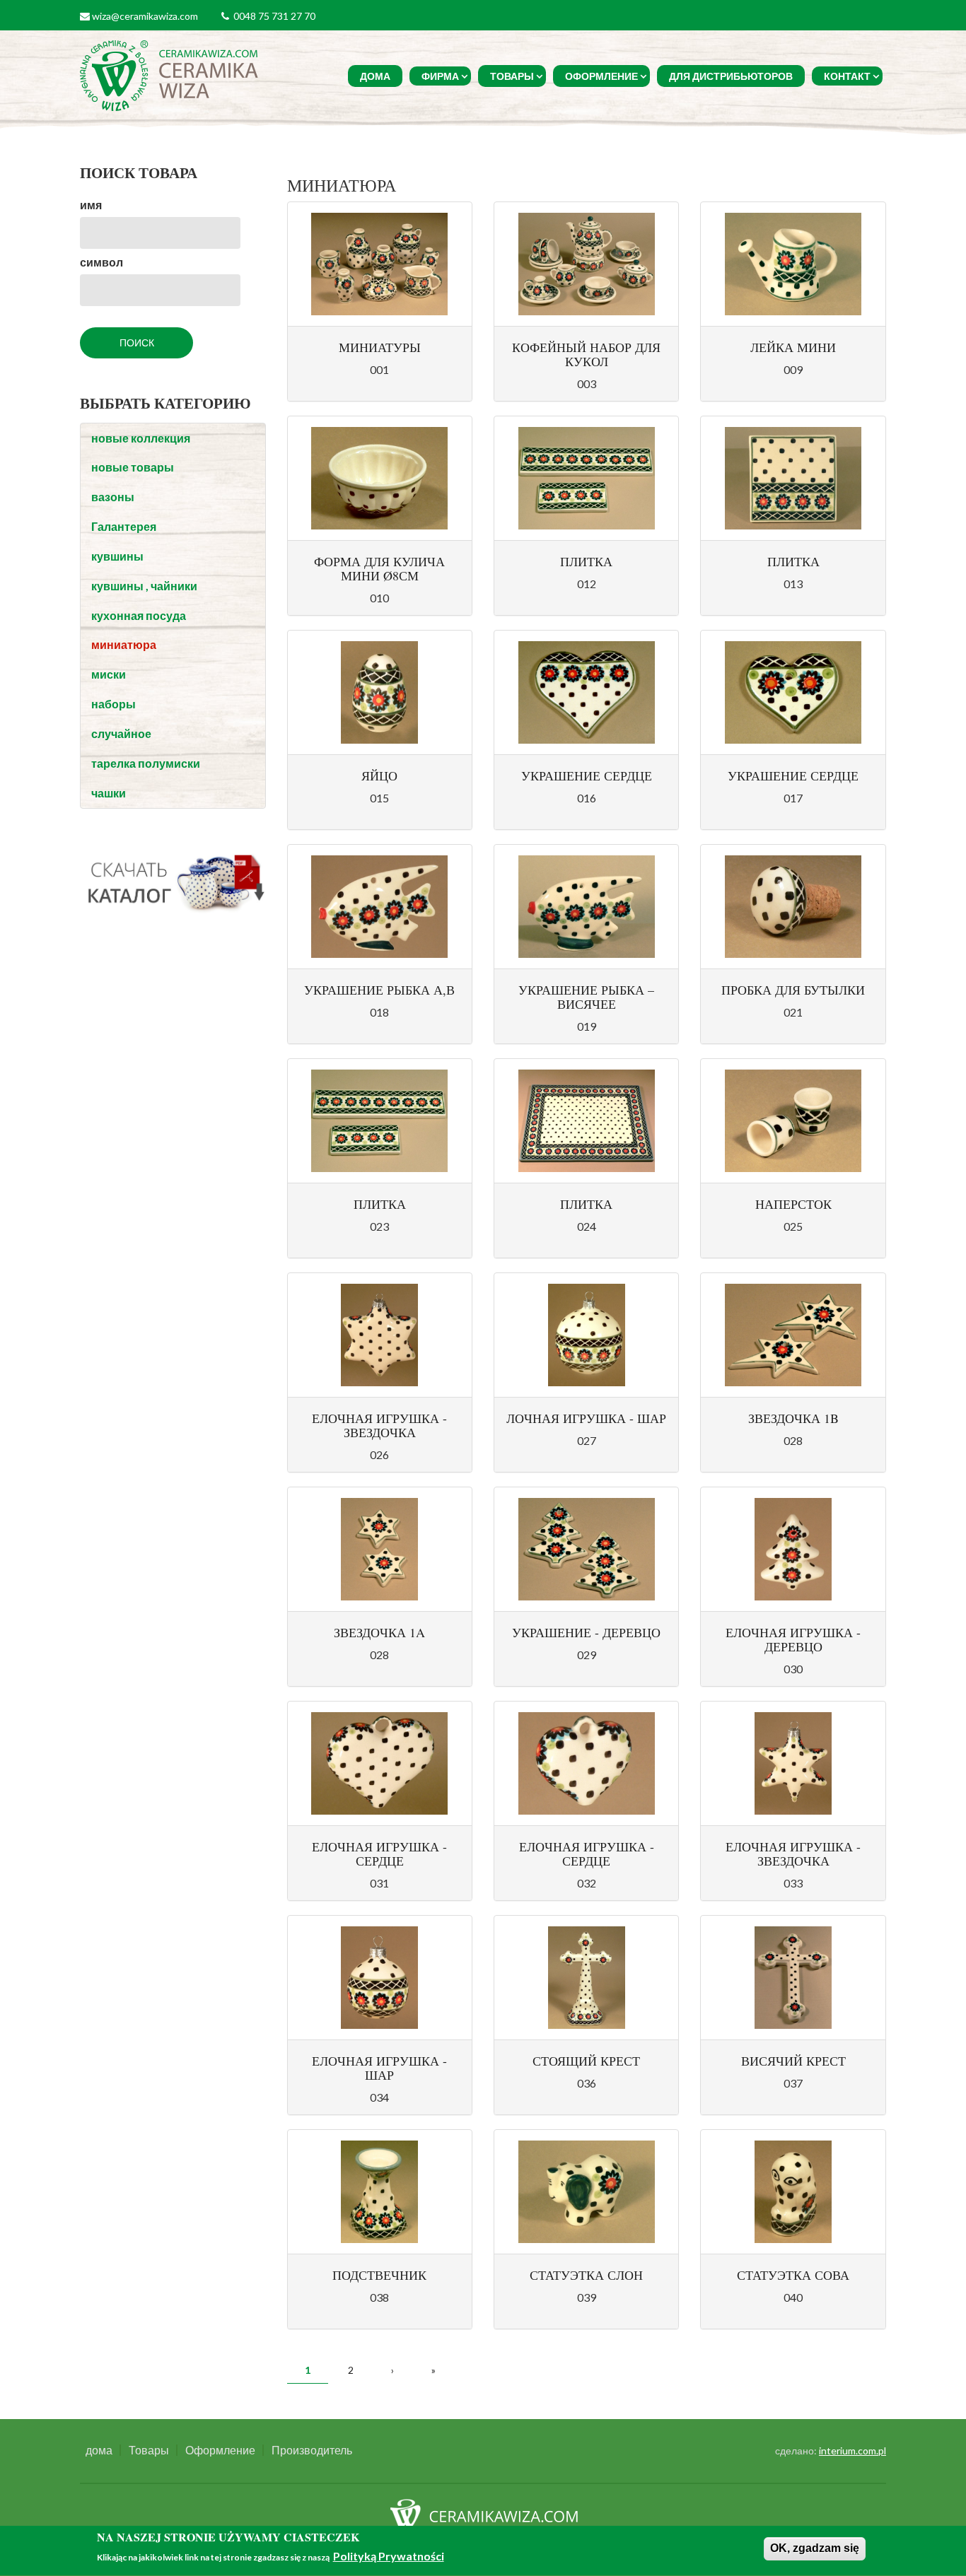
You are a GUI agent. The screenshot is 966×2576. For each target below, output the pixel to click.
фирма (440, 76)
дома (375, 76)
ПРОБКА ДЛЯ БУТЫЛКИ (793, 990)
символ (101, 262)
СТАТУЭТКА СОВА (793, 2275)
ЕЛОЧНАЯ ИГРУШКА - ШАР (379, 2068)
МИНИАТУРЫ (380, 347)
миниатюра (124, 644)
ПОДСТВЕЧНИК (379, 2275)
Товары (512, 76)
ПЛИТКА (586, 561)
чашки (109, 793)
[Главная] (171, 74)
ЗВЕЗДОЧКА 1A (379, 1632)
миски (109, 674)
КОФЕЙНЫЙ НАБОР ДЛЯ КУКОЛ (586, 354)
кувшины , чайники (144, 586)
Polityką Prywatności (389, 2557)
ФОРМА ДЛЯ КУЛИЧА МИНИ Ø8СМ (379, 568)
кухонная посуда (139, 615)
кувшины (117, 556)
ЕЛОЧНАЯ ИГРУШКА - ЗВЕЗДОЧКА (379, 1425)
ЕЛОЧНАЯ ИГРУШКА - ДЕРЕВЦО (793, 1639)
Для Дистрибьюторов (731, 76)
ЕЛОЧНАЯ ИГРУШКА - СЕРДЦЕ (379, 1854)
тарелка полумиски (146, 763)
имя (91, 205)
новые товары (133, 467)
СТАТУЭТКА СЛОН (586, 2275)
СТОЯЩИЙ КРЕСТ (586, 2061)
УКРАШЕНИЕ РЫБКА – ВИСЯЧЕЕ (586, 997)
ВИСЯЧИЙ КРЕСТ (793, 2061)
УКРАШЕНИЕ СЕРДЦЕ (587, 775)
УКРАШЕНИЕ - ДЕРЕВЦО (586, 1632)
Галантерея (124, 526)
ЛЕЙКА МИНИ (793, 347)
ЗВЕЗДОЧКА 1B (793, 1418)
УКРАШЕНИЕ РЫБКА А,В (379, 990)
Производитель (312, 2450)
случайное (121, 733)
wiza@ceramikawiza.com (145, 16)
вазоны (113, 497)
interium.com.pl (852, 2451)
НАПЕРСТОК (793, 1204)
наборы (114, 704)
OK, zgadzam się (815, 2548)
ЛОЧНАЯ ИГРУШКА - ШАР (586, 1418)
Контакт (847, 76)
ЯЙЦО (379, 775)
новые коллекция (141, 438)
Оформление (601, 76)
